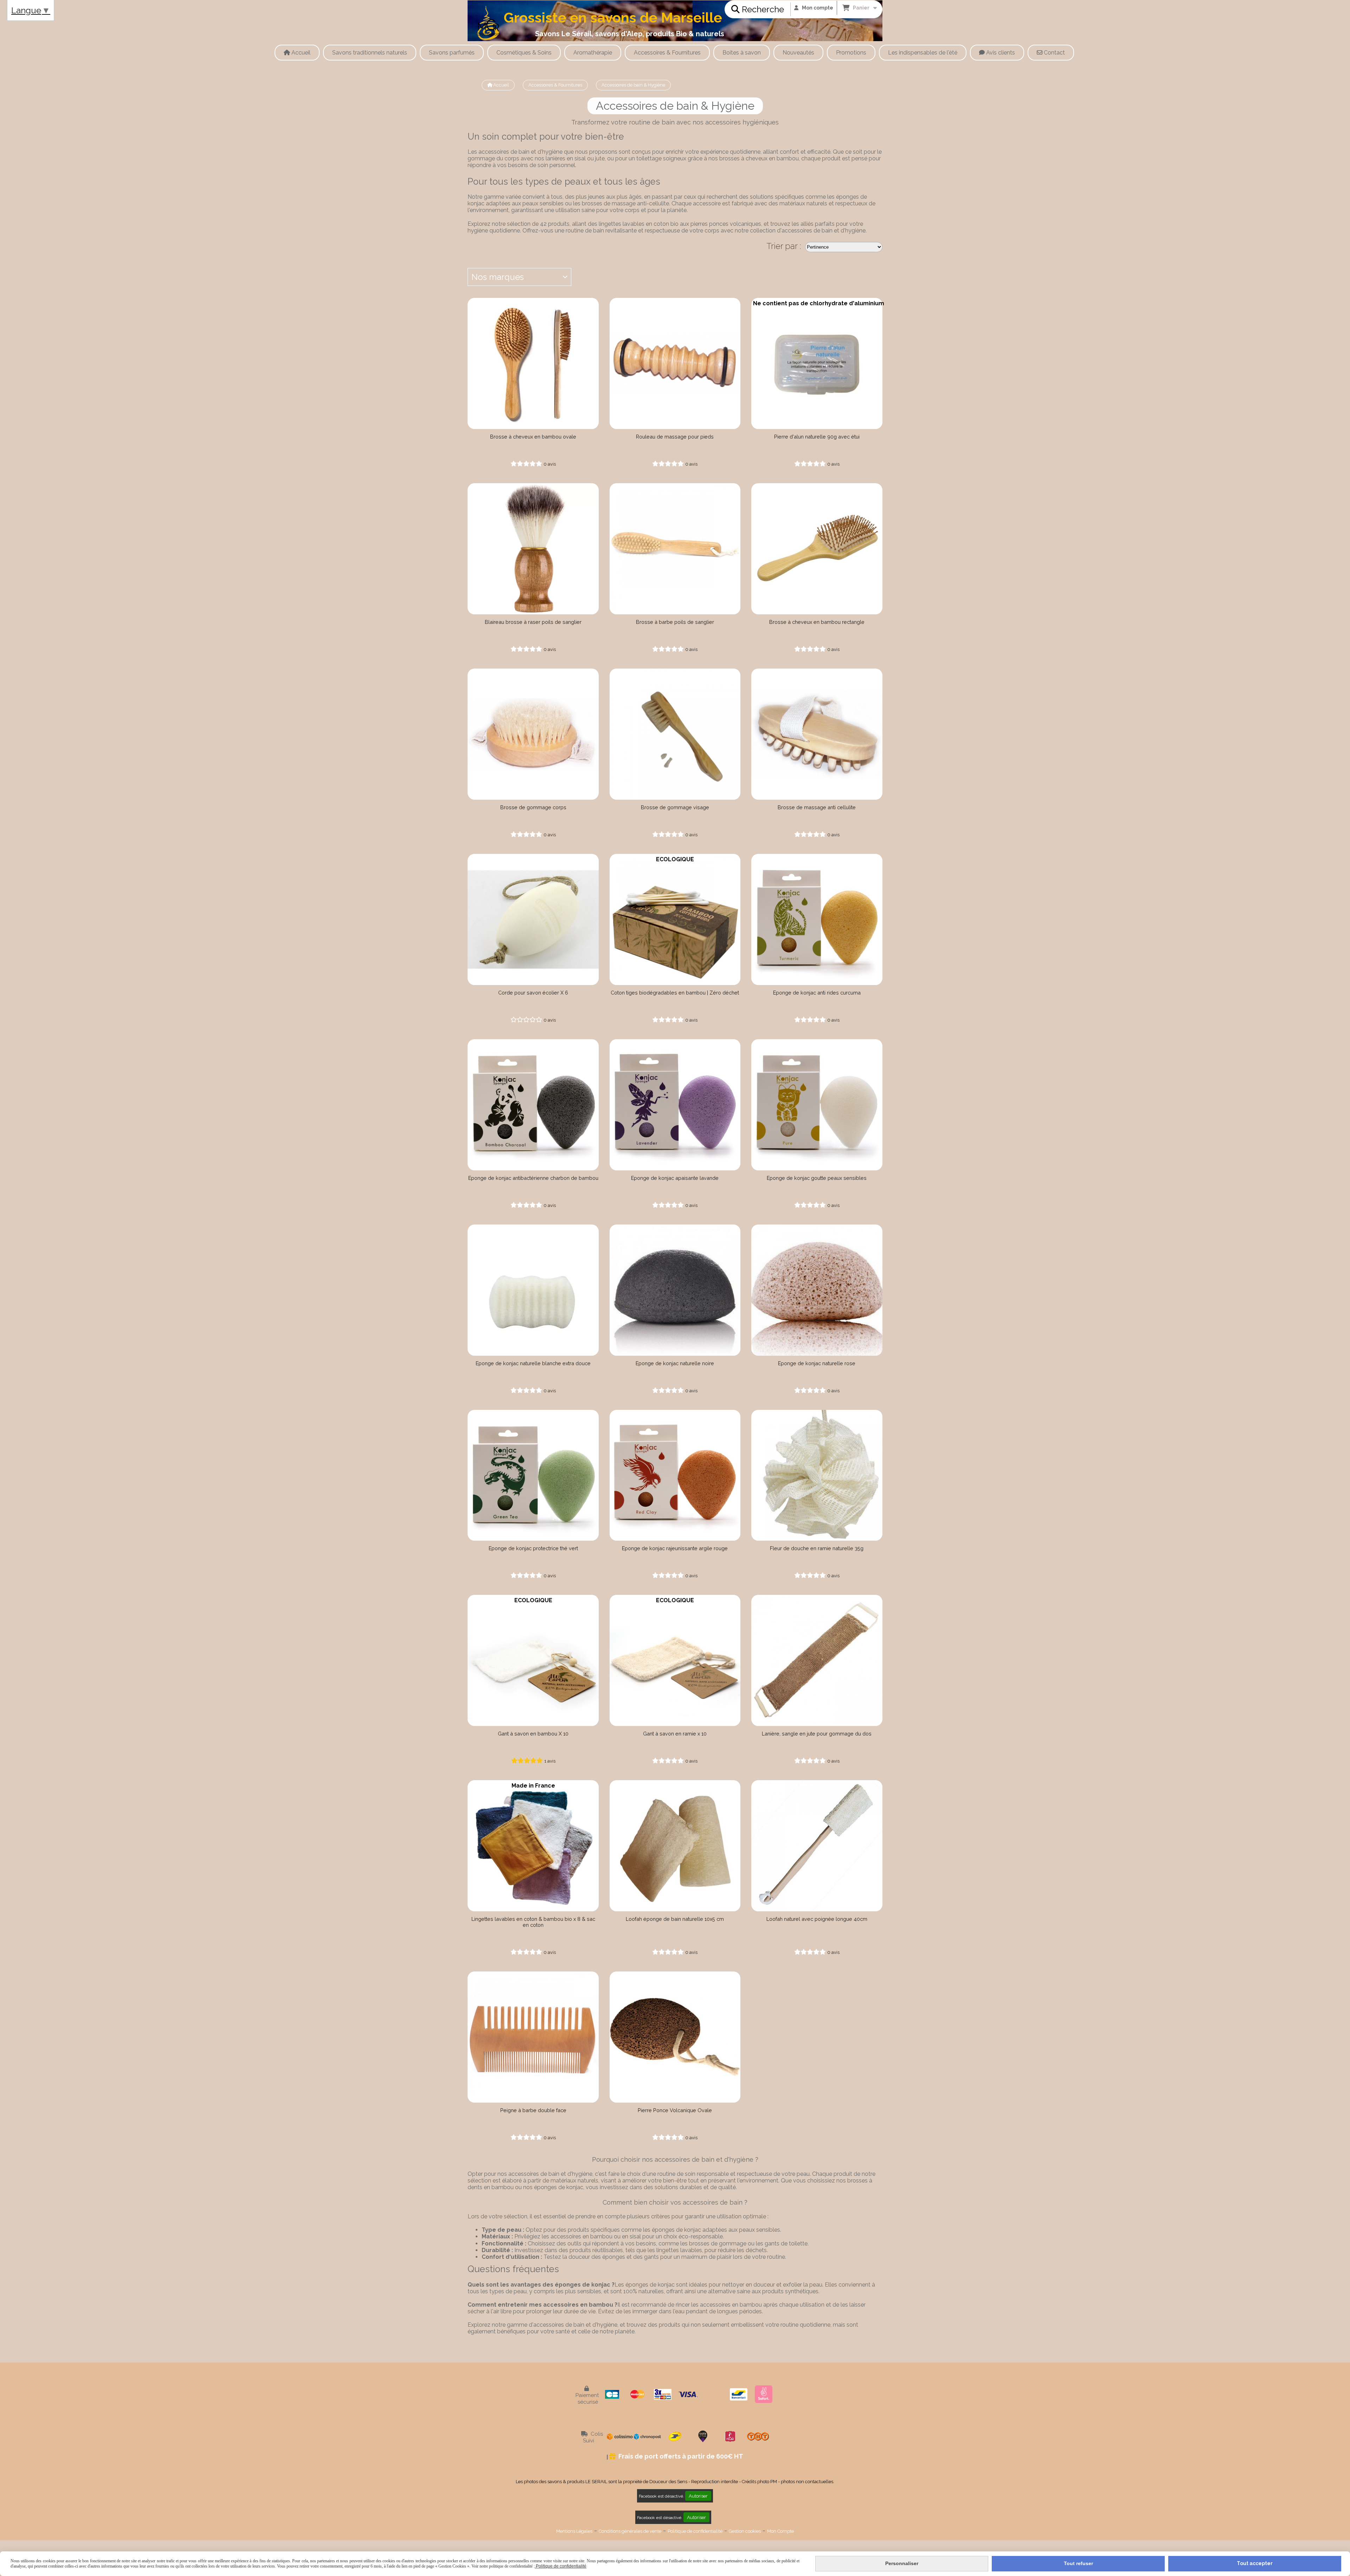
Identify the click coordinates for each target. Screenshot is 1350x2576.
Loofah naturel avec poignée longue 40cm (817, 1919)
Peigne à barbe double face (533, 2110)
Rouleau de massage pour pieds (675, 437)
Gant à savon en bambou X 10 (533, 1734)
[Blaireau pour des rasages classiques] (533, 549)
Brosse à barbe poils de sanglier (675, 622)
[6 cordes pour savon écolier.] (533, 919)
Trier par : (784, 246)
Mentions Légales (574, 2531)
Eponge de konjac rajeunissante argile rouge (675, 1548)
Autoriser (698, 2496)
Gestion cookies (745, 2531)
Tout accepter (1255, 2563)
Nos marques (498, 277)
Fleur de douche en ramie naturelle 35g (817, 1548)
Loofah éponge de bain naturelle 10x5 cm (675, 1919)
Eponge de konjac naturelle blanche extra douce (533, 1363)
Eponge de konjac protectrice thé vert (533, 1548)
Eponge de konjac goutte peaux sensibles (817, 1178)
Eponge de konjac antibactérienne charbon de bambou (533, 1178)
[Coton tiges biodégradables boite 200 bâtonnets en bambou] (675, 919)
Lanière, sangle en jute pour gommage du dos (817, 1734)
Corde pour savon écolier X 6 (533, 993)
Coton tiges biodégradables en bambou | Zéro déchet (675, 993)
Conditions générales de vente (630, 2531)
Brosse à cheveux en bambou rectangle (817, 622)
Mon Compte (780, 2531)
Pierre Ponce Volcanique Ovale (675, 2110)
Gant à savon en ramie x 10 (675, 1734)
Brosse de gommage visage (675, 807)
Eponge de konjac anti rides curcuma (817, 993)
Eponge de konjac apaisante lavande (675, 1178)
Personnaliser (902, 2563)
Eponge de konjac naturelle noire (675, 1363)
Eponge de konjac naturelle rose (817, 1363)
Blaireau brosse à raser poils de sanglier (533, 622)
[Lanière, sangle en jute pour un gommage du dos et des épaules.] (817, 1660)
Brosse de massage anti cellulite (817, 807)
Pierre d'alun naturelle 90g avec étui (817, 437)
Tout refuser (1078, 2563)
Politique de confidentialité (695, 2531)
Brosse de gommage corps (533, 807)
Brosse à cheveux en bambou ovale (533, 437)
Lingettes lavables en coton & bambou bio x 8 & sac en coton (533, 1922)
